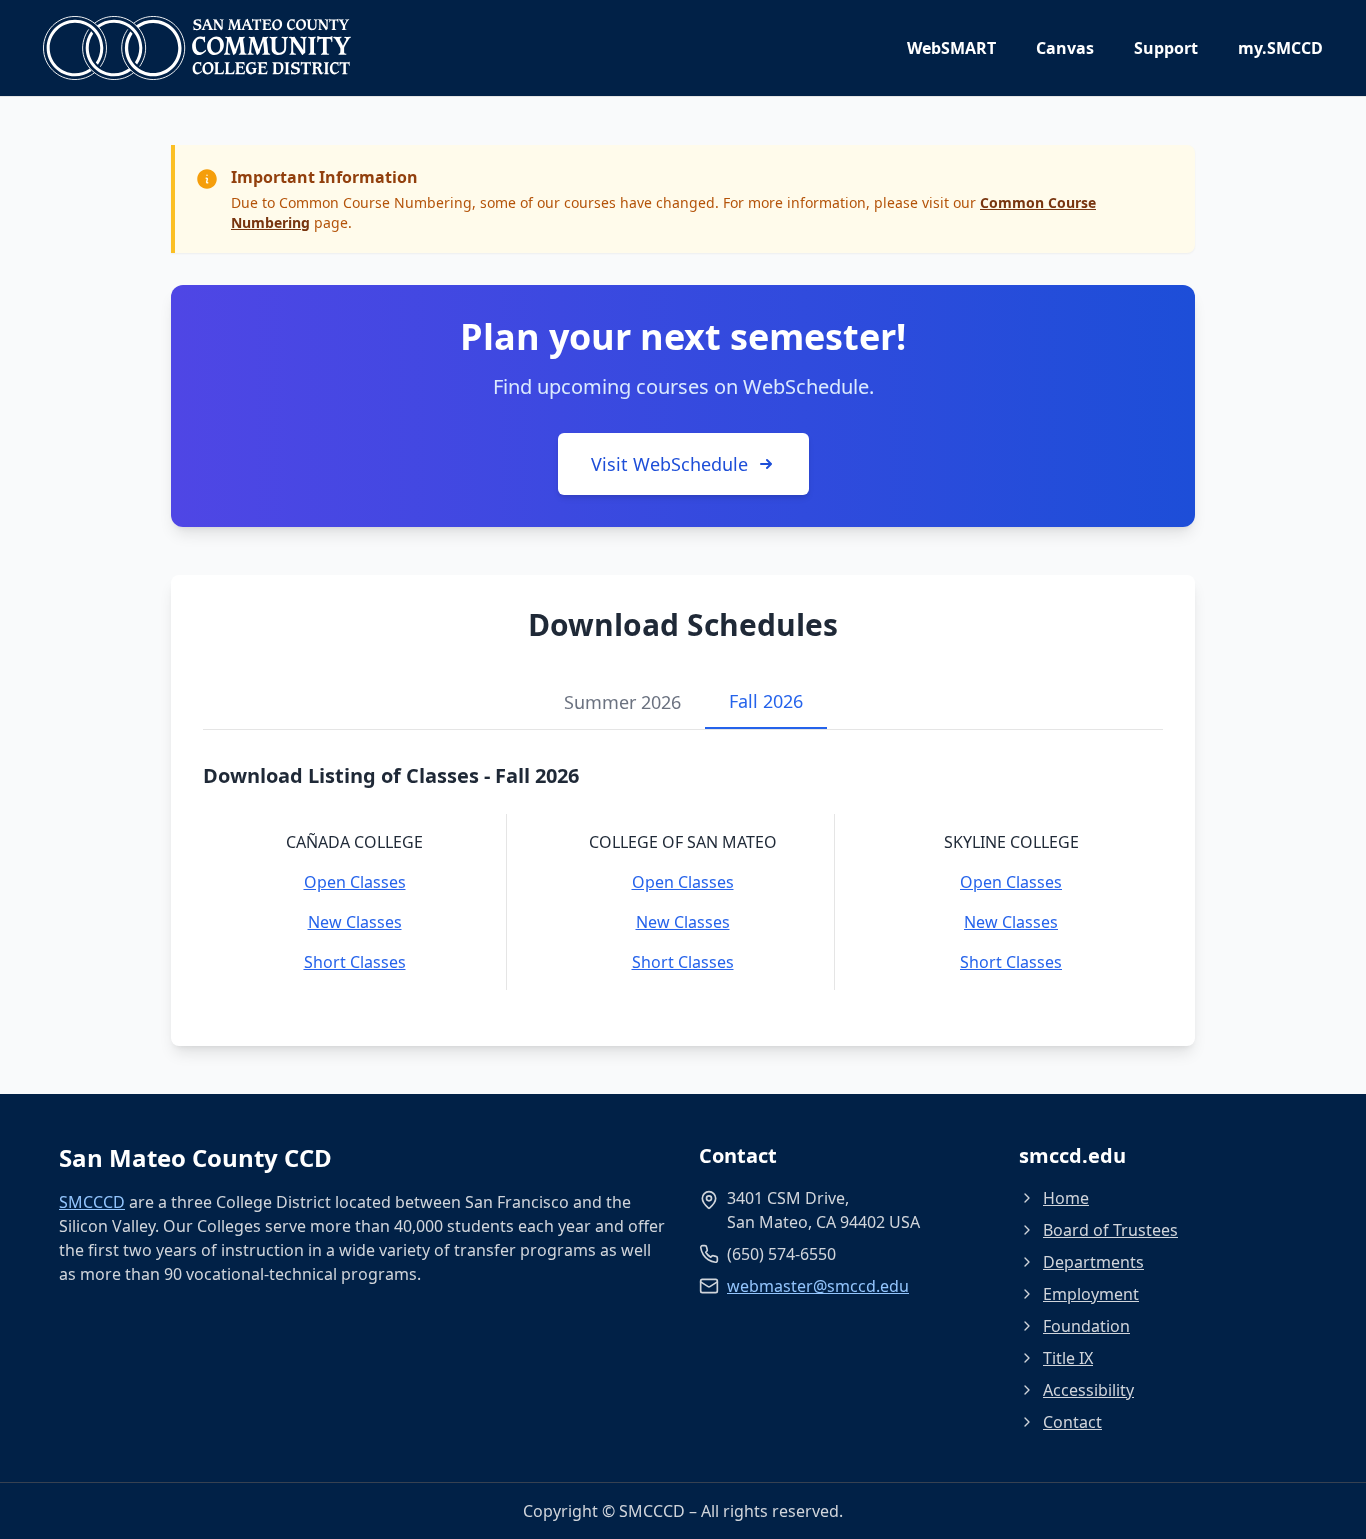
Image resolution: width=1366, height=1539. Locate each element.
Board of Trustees (1110, 1230)
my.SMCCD (1280, 48)
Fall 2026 (766, 701)
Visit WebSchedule (669, 464)
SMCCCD (92, 1202)
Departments (1093, 1262)
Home (1066, 1198)
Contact (1072, 1422)
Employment (1091, 1294)
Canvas (1065, 48)
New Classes (355, 922)
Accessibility (1088, 1390)
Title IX (1068, 1358)
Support (1166, 48)
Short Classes (355, 962)
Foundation (1086, 1326)
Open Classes (355, 882)
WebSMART (951, 48)
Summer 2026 (622, 702)
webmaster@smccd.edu (818, 1286)
